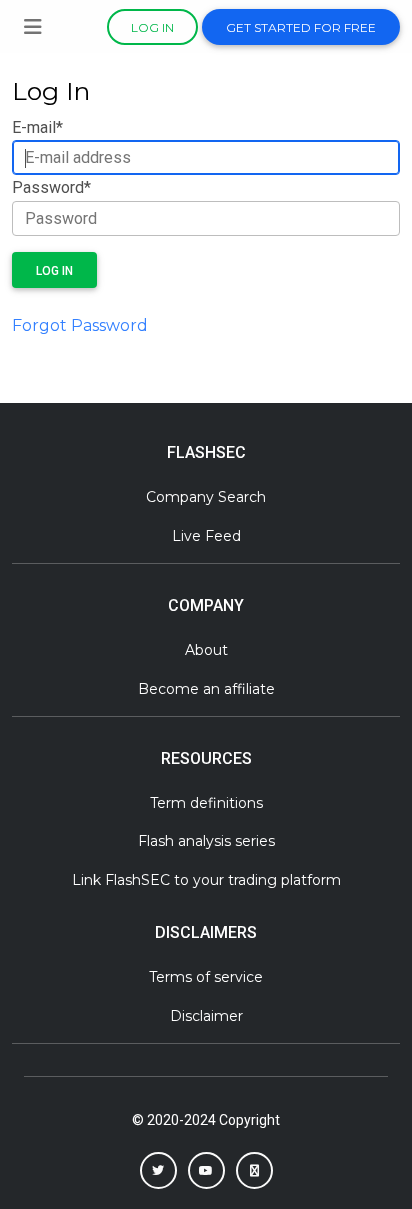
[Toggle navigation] (33, 27)
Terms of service (206, 977)
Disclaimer (206, 1016)
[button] (158, 1170)
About (206, 650)
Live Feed (206, 536)
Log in (152, 27)
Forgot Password (80, 325)
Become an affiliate (206, 689)
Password (51, 187)
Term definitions (206, 803)
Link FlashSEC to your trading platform (206, 880)
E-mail (37, 127)
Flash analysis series (206, 841)
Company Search (206, 497)
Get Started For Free (301, 27)
